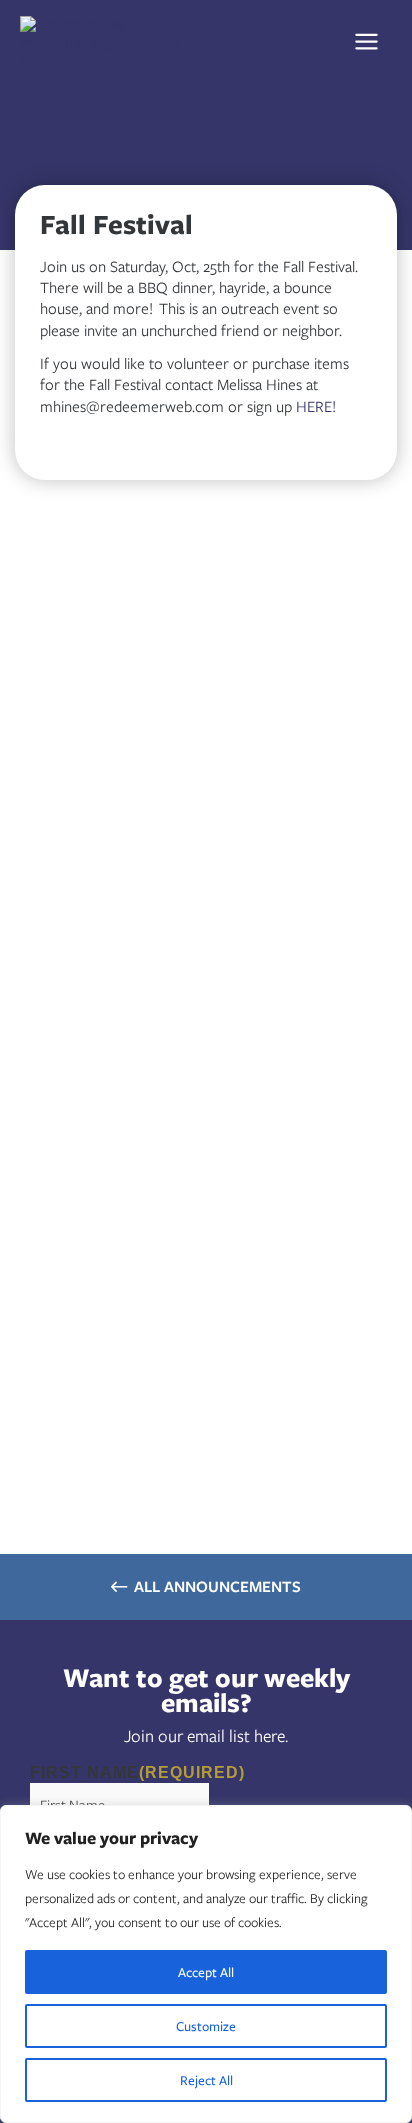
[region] (206, 1964)
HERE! (316, 406)
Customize (206, 2026)
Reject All (206, 2080)
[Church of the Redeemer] (105, 40)
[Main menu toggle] (372, 41)
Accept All (206, 1972)
